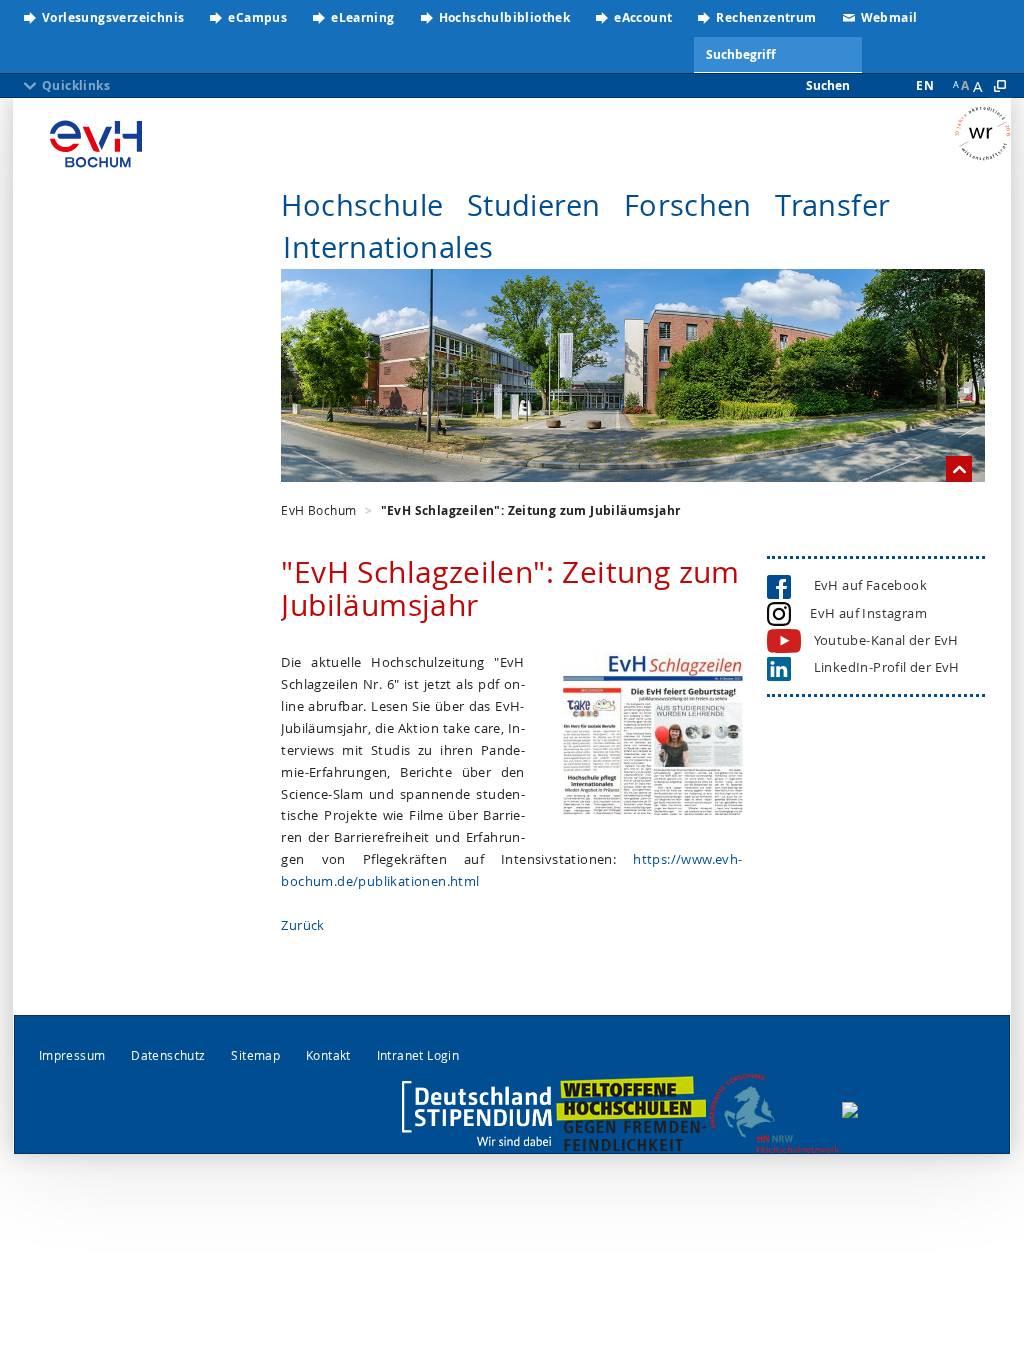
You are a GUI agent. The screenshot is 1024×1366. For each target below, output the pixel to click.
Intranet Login (418, 1055)
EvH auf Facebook (866, 585)
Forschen (688, 205)
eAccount (643, 17)
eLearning (363, 17)
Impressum (72, 1055)
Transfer (832, 205)
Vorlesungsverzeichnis (113, 17)
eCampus (257, 17)
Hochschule (362, 205)
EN (925, 85)
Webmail (889, 17)
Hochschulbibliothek (505, 17)
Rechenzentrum (766, 17)
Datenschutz (168, 1055)
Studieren (534, 205)
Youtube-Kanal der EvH (886, 640)
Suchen (828, 85)
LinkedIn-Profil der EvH (882, 667)
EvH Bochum (318, 510)
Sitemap (255, 1055)
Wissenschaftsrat (982, 135)
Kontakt (328, 1055)
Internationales (388, 247)
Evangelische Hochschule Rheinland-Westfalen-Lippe (96, 145)
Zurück (302, 925)
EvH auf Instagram (866, 613)
